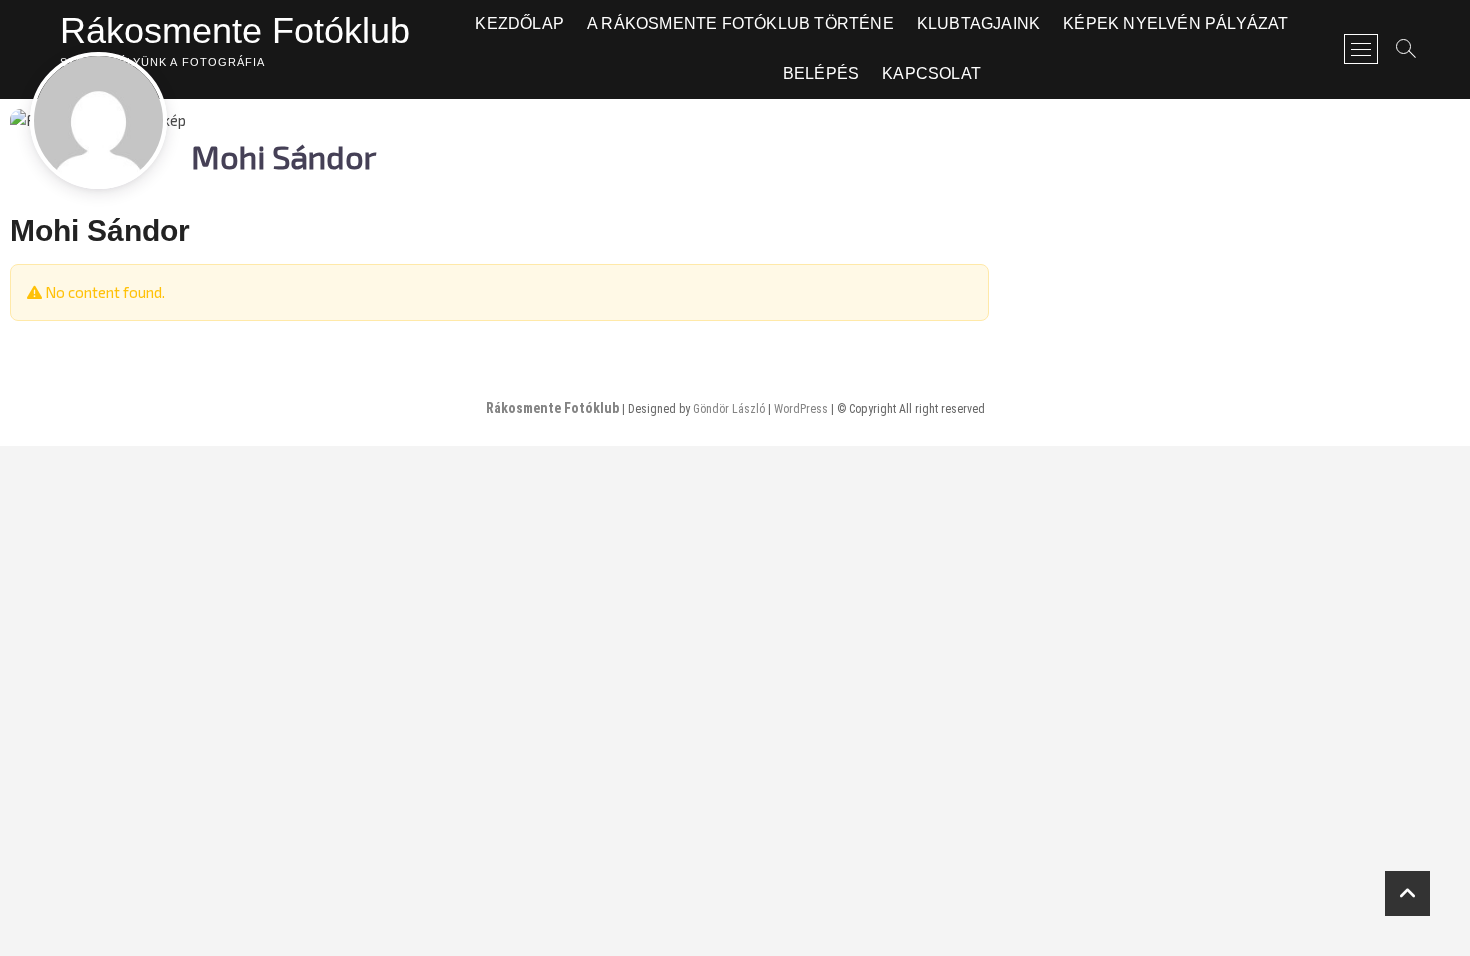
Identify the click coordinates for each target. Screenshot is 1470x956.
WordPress (801, 409)
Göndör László (729, 409)
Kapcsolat (931, 73)
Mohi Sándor (100, 230)
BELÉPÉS (821, 73)
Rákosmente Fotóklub (235, 30)
